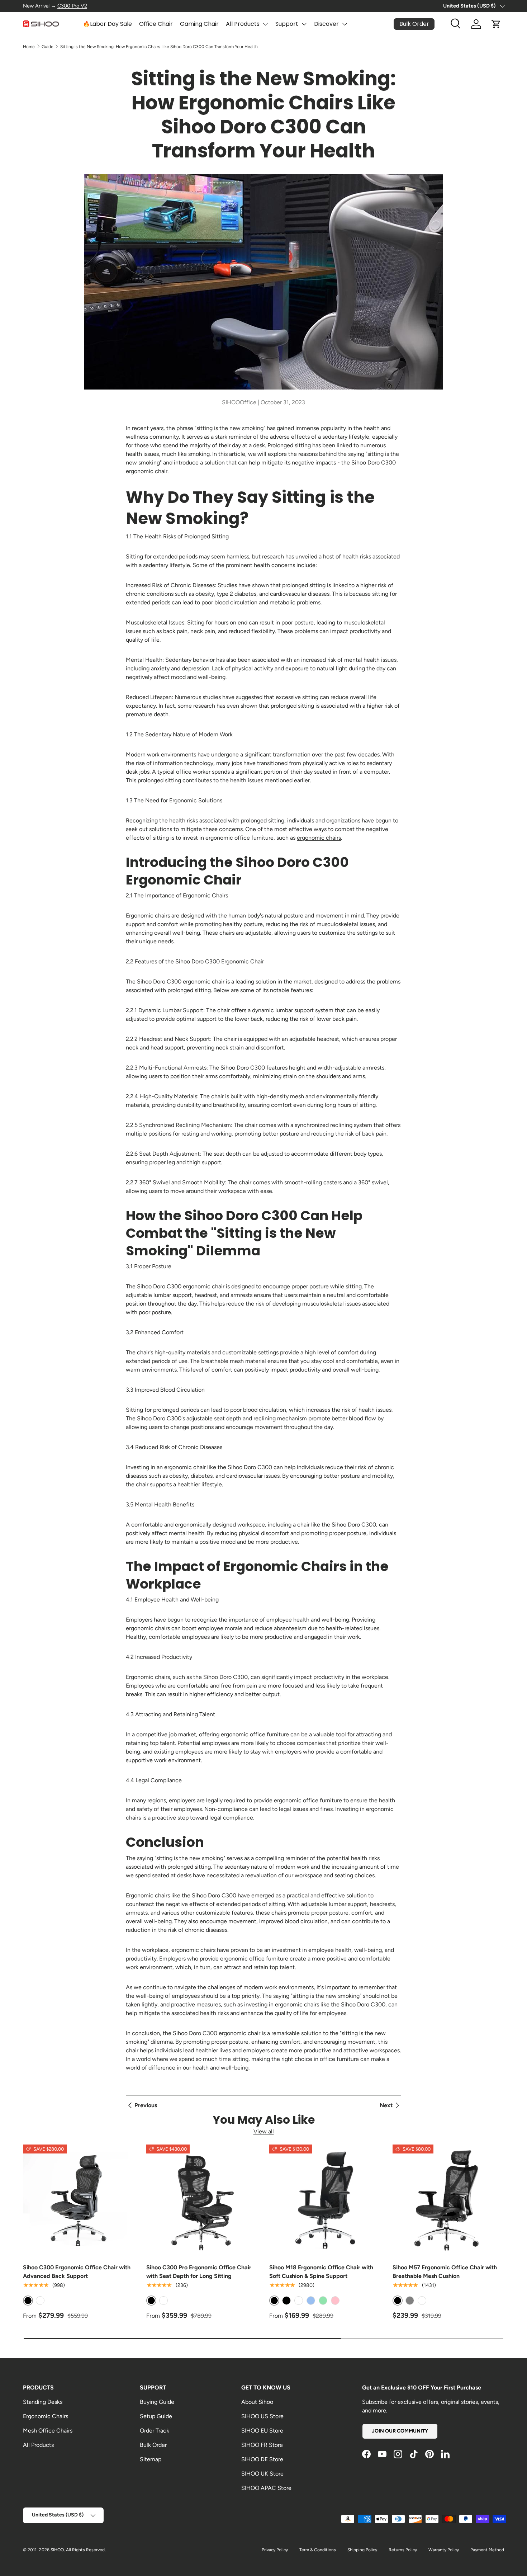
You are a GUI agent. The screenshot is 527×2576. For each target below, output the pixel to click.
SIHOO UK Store (262, 2474)
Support (287, 24)
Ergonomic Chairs (46, 2416)
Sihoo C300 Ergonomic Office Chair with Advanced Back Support (77, 2272)
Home (29, 47)
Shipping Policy (362, 2550)
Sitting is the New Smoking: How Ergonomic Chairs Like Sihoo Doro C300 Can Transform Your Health (159, 47)
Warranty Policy (444, 2550)
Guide (48, 47)
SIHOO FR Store (262, 2445)
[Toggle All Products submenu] (265, 24)
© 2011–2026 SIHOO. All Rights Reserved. (64, 2550)
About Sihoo (257, 2402)
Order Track (155, 2431)
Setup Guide (156, 2416)
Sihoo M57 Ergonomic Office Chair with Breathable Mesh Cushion (445, 2272)
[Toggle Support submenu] (304, 24)
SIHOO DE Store (262, 2459)
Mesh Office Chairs (48, 2431)
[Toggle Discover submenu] (345, 24)
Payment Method (487, 2550)
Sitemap (151, 2459)
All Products (243, 24)
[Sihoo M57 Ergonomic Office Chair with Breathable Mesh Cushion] (448, 2200)
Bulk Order (153, 2445)
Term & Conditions (318, 2550)
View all (264, 2131)
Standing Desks (43, 2402)
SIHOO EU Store (262, 2431)
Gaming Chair (199, 24)
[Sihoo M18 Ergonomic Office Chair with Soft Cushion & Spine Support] (325, 2200)
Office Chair (156, 24)
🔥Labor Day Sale (107, 24)
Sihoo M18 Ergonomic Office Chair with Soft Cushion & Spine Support (321, 2272)
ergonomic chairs (319, 838)
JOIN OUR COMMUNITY (400, 2431)
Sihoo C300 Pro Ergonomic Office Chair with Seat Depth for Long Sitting (199, 2272)
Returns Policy (403, 2550)
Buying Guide (157, 2402)
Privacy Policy (275, 2550)
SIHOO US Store (262, 2416)
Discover (326, 24)
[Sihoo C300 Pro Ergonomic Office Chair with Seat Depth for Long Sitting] (202, 2200)
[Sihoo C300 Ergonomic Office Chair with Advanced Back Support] (79, 2200)
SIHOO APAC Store (266, 2488)
